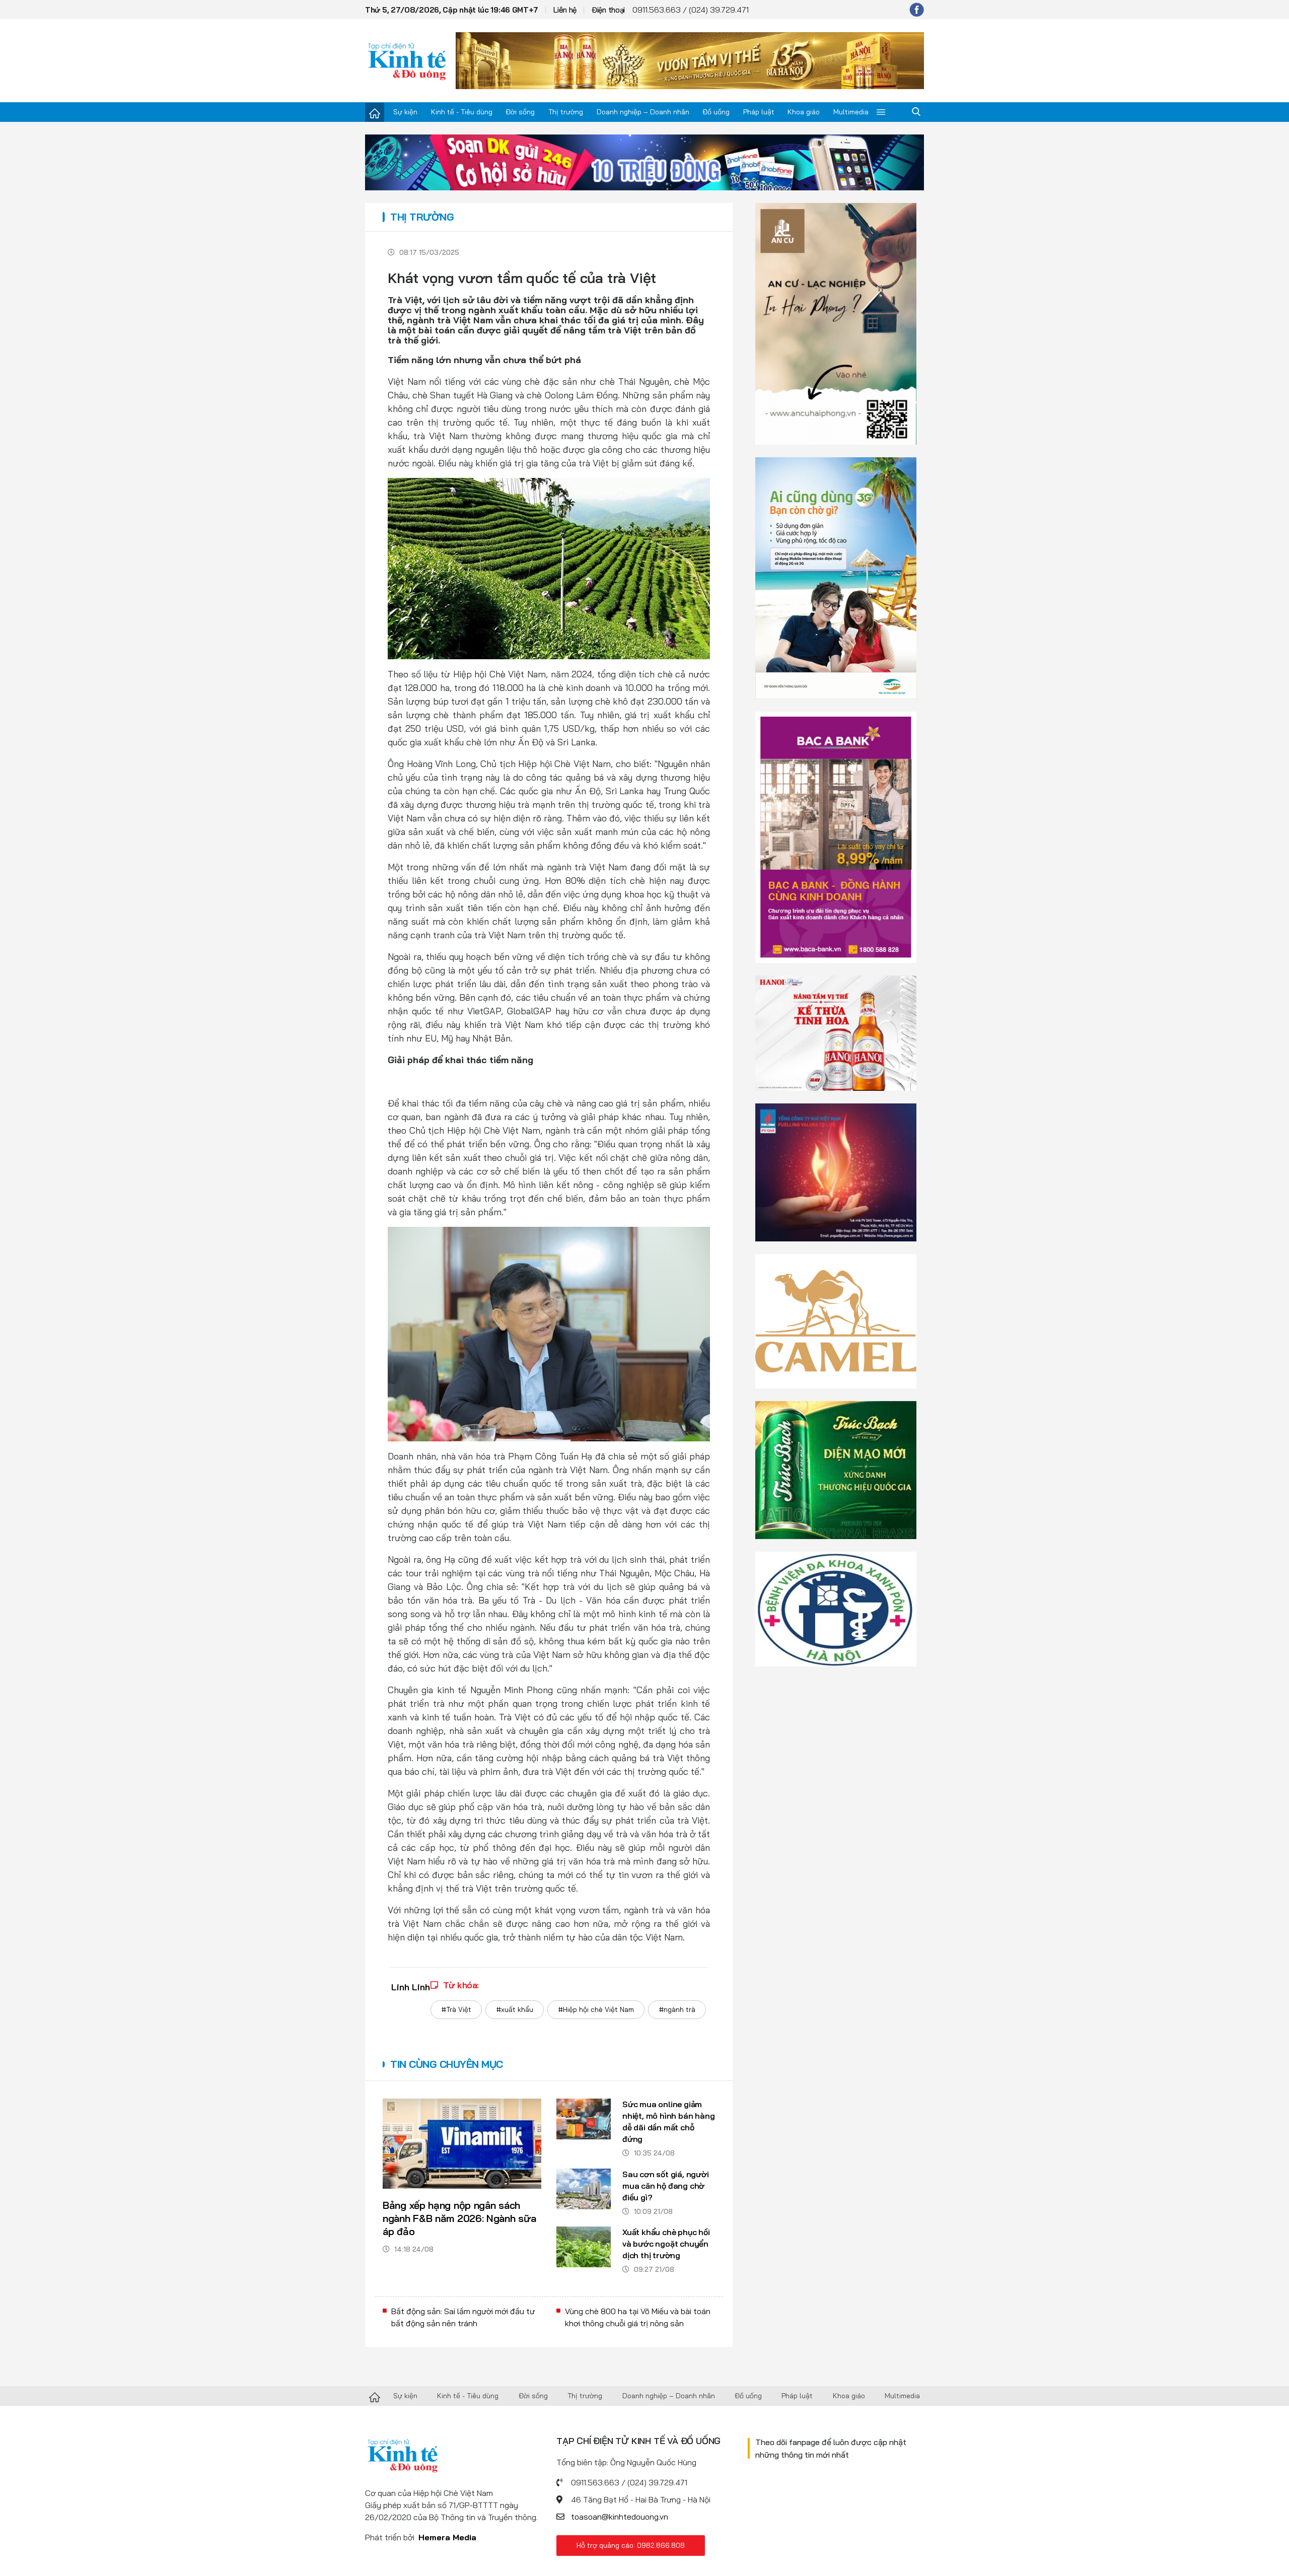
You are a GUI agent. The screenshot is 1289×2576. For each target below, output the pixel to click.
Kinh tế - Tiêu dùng (462, 112)
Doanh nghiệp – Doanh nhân (643, 112)
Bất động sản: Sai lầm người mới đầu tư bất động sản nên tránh (463, 2317)
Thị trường (566, 112)
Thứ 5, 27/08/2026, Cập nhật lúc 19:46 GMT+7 (452, 10)
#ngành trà (677, 2009)
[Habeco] (836, 1032)
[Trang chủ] (375, 112)
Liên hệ (565, 10)
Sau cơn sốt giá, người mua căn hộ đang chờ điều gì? (666, 2186)
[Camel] (836, 1320)
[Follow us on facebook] (917, 10)
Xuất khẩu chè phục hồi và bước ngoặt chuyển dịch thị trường (666, 2244)
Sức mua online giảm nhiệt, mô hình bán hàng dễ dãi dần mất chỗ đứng (668, 2121)
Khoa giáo (804, 112)
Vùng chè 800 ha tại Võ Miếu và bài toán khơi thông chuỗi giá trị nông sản (638, 2317)
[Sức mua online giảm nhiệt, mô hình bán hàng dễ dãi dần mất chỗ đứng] (584, 2119)
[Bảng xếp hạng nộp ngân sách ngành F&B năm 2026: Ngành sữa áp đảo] (462, 2143)
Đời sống (520, 112)
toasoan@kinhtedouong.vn (620, 2517)
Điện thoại (608, 10)
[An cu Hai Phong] (836, 323)
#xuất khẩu (515, 2009)
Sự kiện (405, 112)
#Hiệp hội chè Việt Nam (596, 2009)
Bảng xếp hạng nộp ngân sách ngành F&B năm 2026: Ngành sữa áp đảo (459, 2218)
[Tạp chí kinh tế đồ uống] (407, 60)
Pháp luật (759, 112)
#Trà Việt (456, 2009)
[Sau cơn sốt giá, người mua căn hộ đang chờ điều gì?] (584, 2189)
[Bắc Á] (836, 837)
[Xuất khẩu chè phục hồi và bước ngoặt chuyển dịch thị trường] (584, 2247)
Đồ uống (716, 112)
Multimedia (851, 112)
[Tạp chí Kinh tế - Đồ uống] (375, 2396)
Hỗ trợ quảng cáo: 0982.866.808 (631, 2545)
